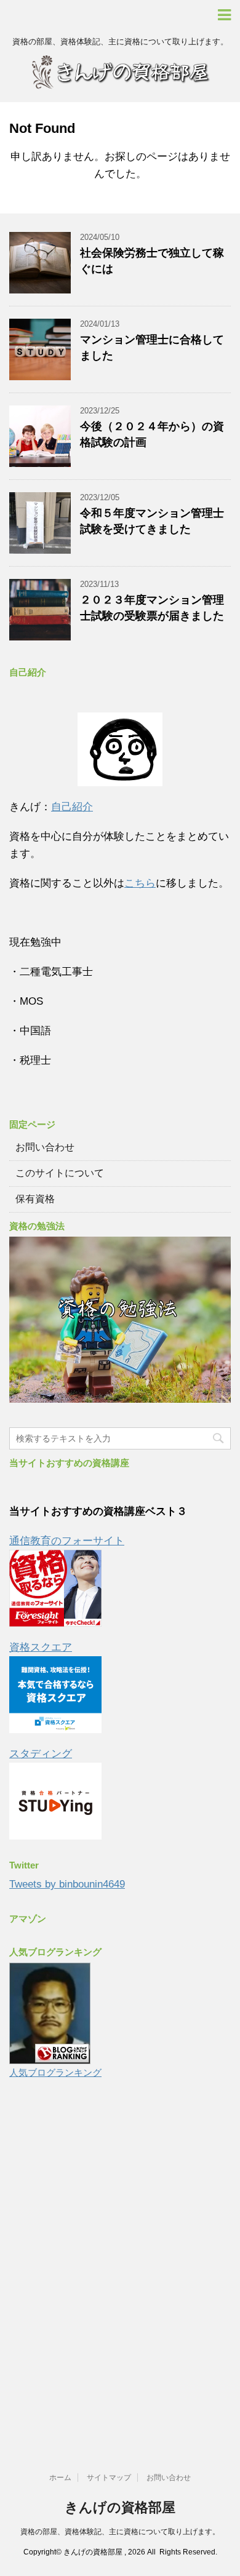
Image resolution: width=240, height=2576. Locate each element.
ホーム (60, 2478)
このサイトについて (60, 1173)
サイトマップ (109, 2478)
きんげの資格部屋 (120, 2507)
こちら (140, 883)
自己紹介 (72, 807)
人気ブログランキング (55, 2072)
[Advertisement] (120, 2267)
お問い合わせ (45, 1147)
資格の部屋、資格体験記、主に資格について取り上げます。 (120, 2532)
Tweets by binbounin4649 (67, 1884)
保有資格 (35, 1199)
